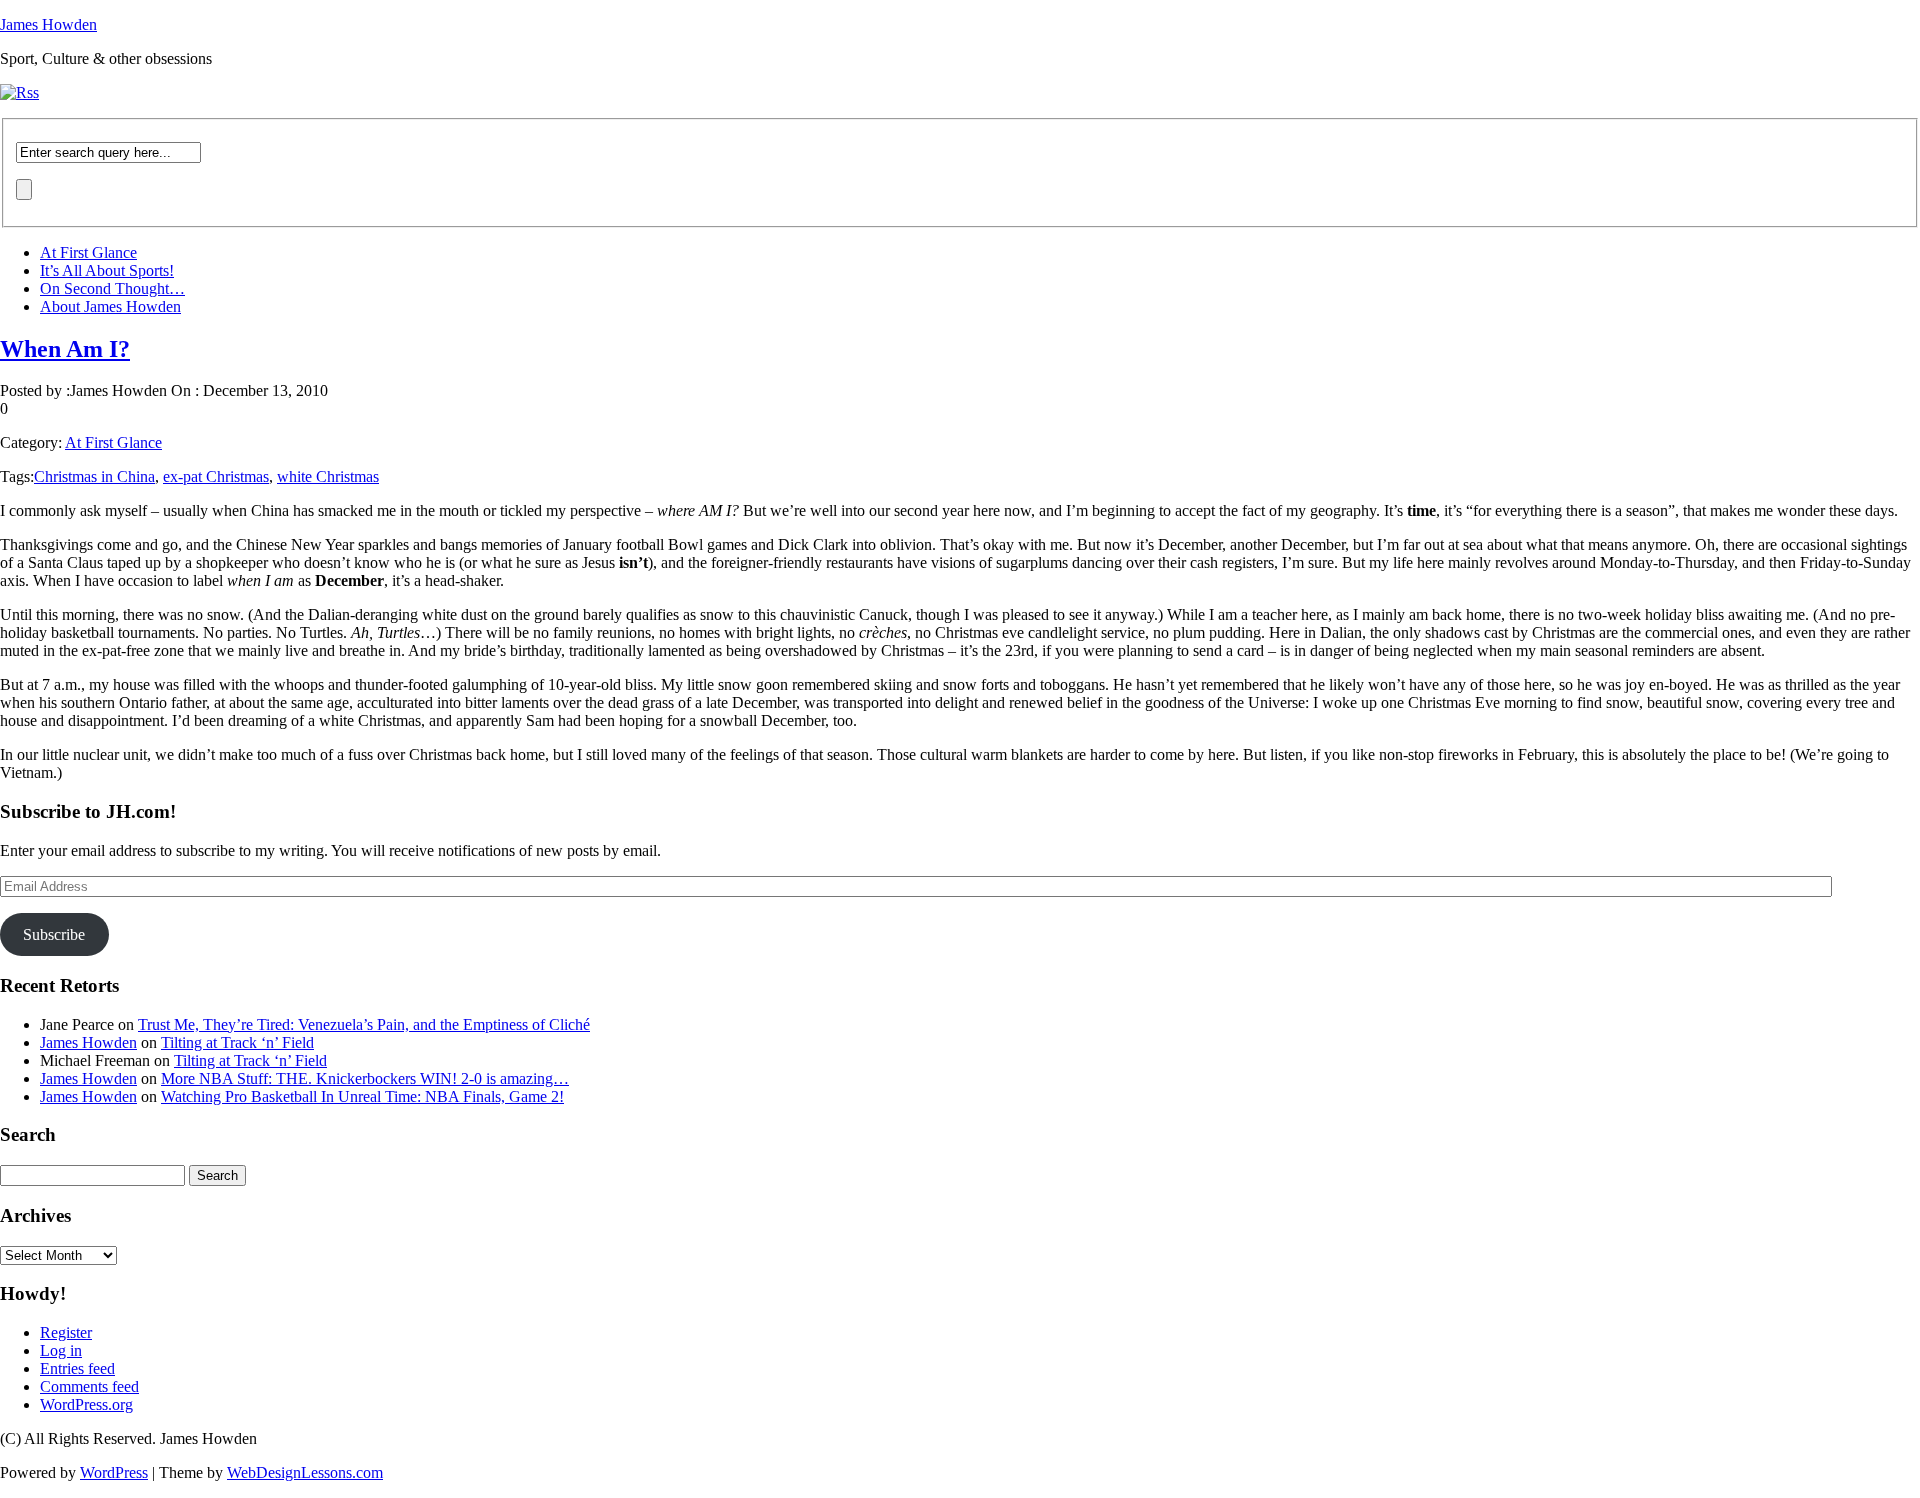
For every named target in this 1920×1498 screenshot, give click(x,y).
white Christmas (328, 476)
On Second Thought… (112, 288)
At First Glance (88, 252)
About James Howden (110, 306)
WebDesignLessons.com (305, 1472)
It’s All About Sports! (107, 270)
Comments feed (89, 1386)
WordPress (114, 1472)
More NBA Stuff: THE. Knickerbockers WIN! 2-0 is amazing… (365, 1078)
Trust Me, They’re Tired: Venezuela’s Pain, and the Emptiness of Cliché (364, 1024)
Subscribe (54, 934)
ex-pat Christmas (216, 476)
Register (66, 1332)
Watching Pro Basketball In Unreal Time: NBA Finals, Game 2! (362, 1096)
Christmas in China (94, 476)
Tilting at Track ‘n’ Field (237, 1042)
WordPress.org (86, 1404)
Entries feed (77, 1368)
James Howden (48, 24)
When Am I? (65, 349)
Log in (61, 1350)
